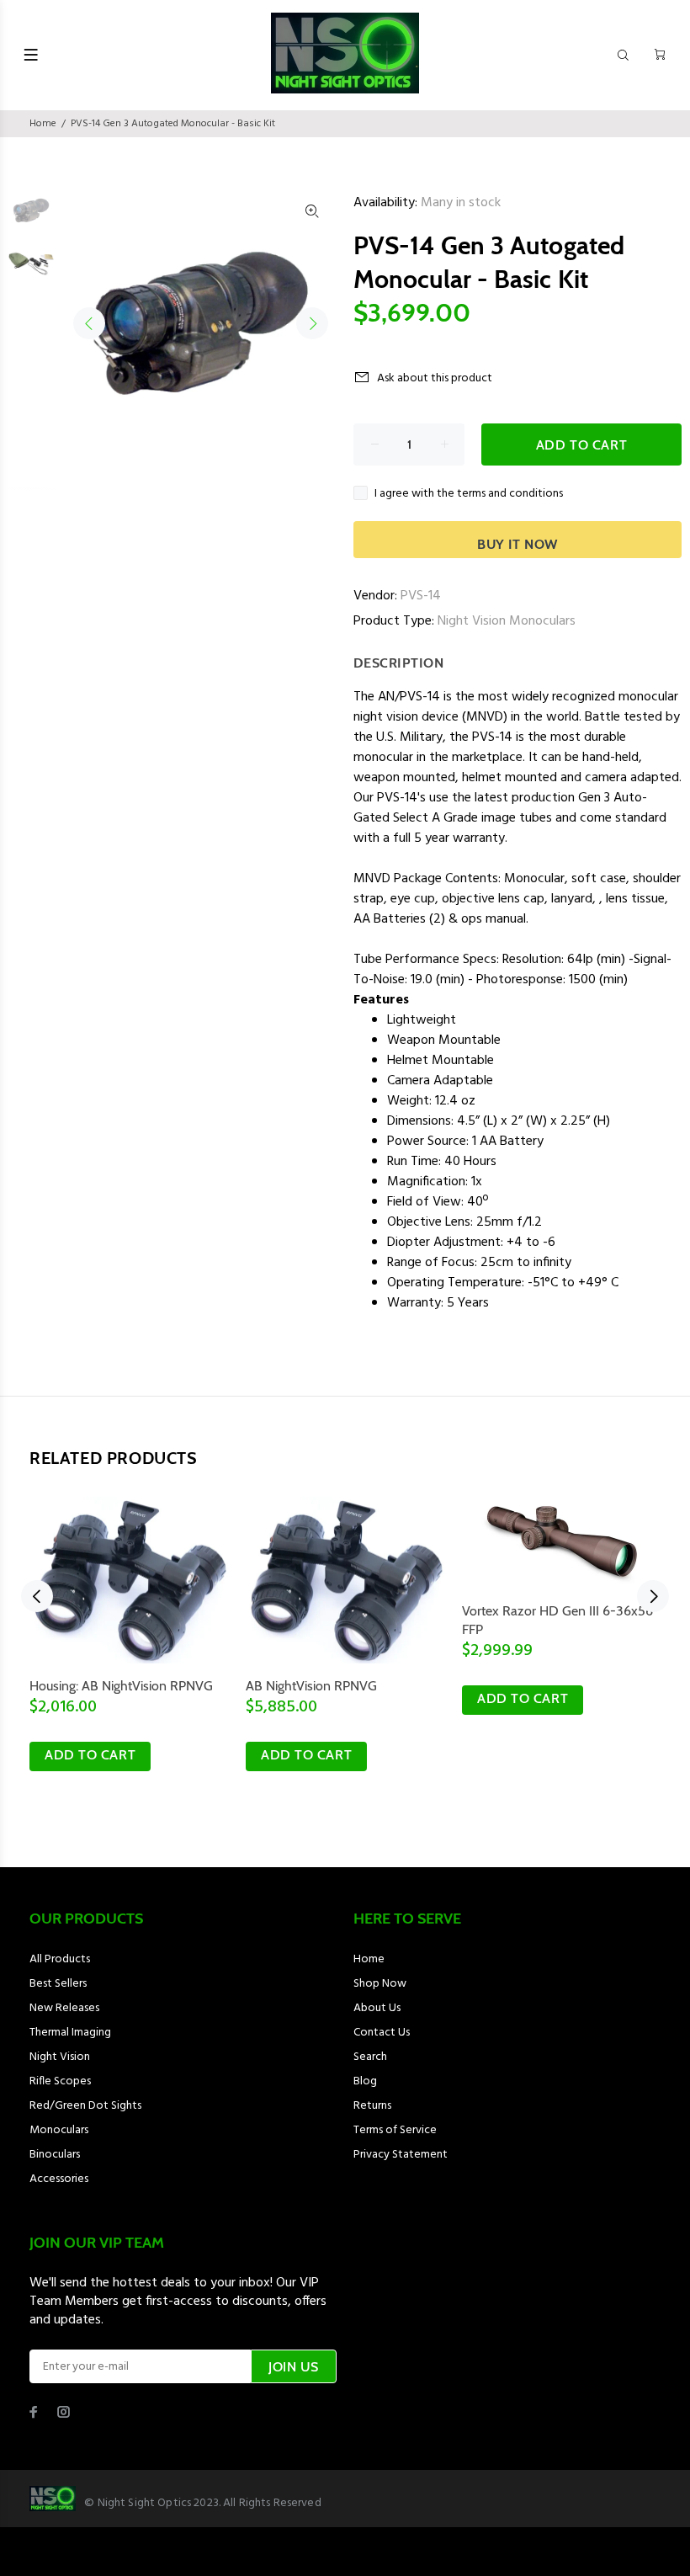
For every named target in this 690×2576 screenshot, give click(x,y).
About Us (377, 2008)
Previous (89, 323)
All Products (60, 1959)
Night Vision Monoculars (507, 621)
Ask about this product (435, 378)
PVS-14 (421, 596)
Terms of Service (395, 2130)
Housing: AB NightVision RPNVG (121, 1686)
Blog (365, 2081)
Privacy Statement (401, 2155)
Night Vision (60, 2057)
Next (312, 323)
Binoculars (55, 2155)
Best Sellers (58, 1984)
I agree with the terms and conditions (469, 494)
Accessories (59, 2179)
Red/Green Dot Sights (85, 2106)
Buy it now (517, 544)
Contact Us (382, 2033)
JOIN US (294, 2367)
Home (43, 124)
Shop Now (380, 1984)
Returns (372, 2106)
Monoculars (59, 2130)
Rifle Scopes (60, 2081)
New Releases (64, 2008)
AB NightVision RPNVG (311, 1686)
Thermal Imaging (70, 2033)
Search (370, 2057)
